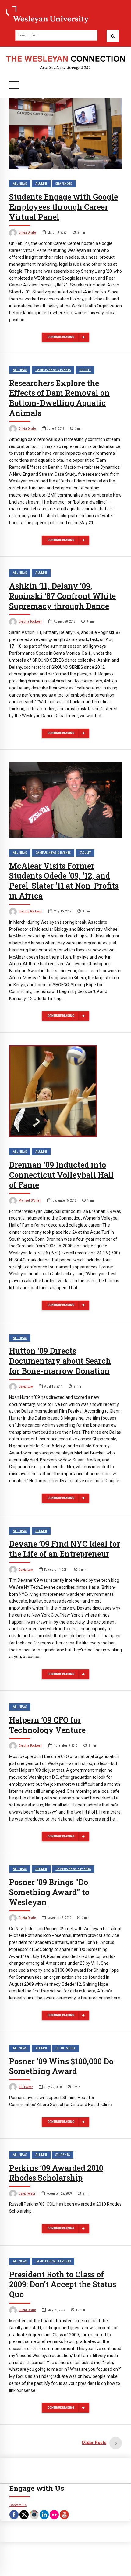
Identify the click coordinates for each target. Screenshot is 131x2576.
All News (20, 184)
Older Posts (94, 2442)
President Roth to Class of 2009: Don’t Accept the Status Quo (63, 2285)
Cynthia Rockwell (30, 622)
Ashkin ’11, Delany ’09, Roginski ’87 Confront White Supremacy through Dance (62, 596)
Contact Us (18, 2505)
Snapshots (64, 184)
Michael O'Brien (30, 1201)
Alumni (41, 184)
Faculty (85, 370)
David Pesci (27, 2194)
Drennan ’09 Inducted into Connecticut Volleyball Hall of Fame (61, 1175)
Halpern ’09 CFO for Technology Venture (47, 1725)
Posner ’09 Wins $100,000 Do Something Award (61, 2066)
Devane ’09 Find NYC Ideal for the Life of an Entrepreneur (65, 1549)
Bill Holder (26, 2087)
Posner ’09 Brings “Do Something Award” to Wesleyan (49, 1892)
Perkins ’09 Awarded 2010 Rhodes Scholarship (56, 2173)
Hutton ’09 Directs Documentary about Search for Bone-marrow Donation (60, 1361)
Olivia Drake (27, 233)
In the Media (65, 2048)
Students (63, 2155)
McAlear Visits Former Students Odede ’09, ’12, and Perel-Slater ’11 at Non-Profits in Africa (64, 881)
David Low (26, 1386)
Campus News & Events (53, 370)
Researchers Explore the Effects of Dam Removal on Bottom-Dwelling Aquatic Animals (59, 398)
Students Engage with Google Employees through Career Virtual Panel (64, 207)
